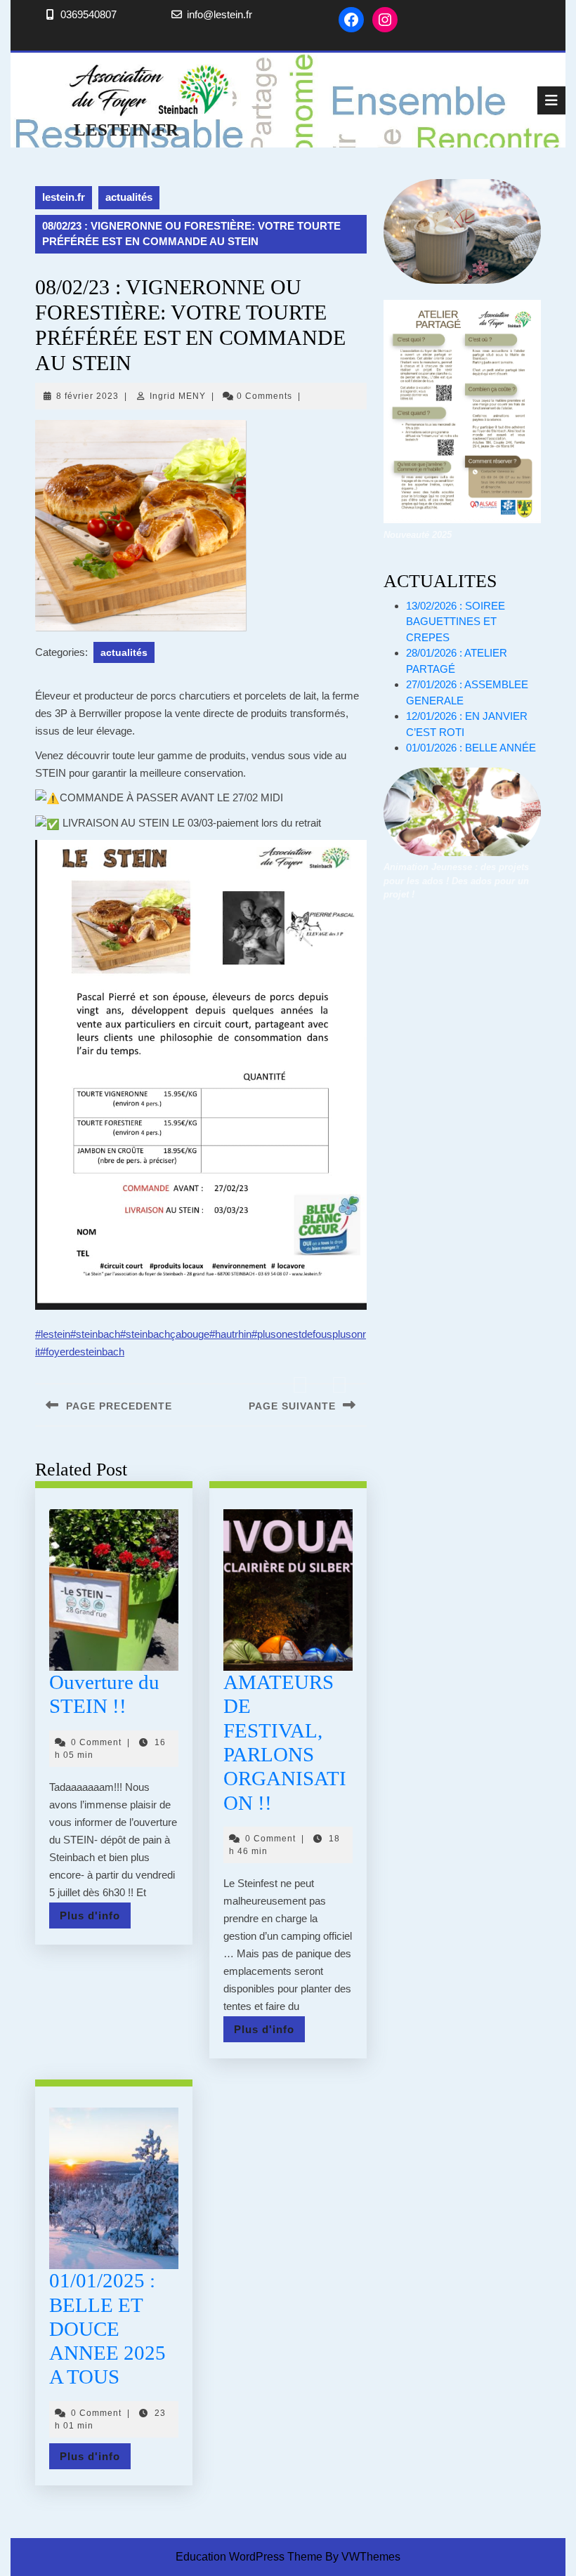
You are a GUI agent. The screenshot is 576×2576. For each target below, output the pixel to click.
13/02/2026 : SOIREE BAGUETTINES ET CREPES (456, 622)
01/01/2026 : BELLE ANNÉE (471, 748)
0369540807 (89, 14)
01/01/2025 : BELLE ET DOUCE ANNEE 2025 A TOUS (107, 2329)
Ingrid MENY (178, 396)
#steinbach (95, 1334)
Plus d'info (95, 1919)
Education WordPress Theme (249, 2557)
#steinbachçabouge (165, 1334)
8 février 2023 (87, 396)
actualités (129, 197)
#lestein (53, 1334)
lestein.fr (126, 130)
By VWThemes (363, 2557)
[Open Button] (551, 100)
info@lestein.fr (220, 14)
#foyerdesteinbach (82, 1352)
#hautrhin (230, 1334)
